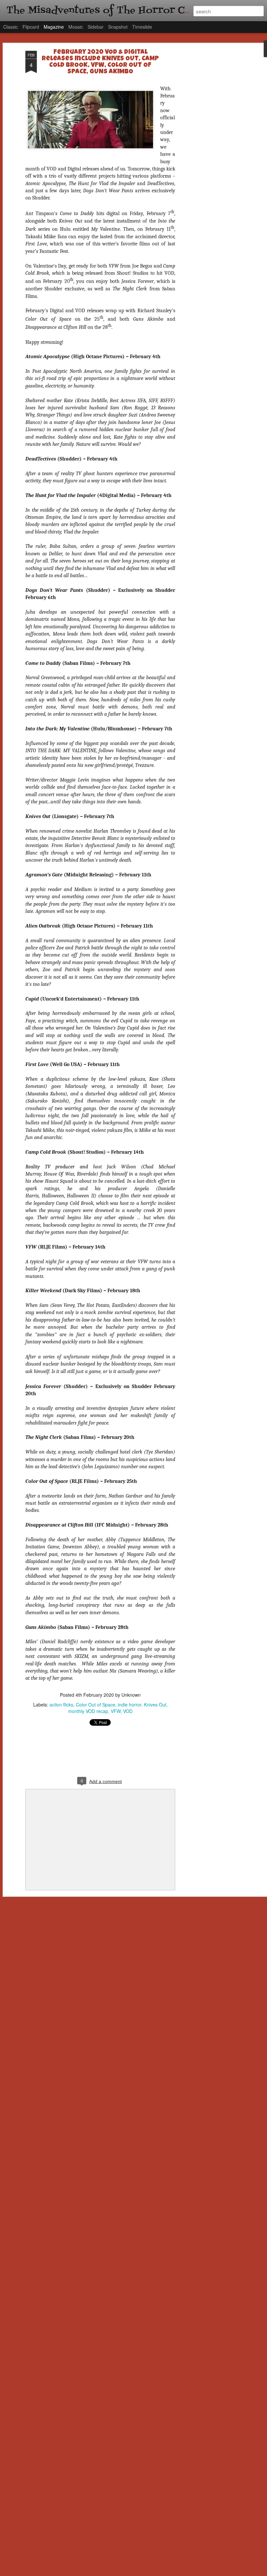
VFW (116, 1711)
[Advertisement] (211, 154)
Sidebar (96, 27)
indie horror (130, 1705)
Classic (11, 27)
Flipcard (31, 27)
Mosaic (76, 27)
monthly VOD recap (88, 1711)
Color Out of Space (96, 1705)
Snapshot (118, 27)
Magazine (54, 27)
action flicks (61, 1705)
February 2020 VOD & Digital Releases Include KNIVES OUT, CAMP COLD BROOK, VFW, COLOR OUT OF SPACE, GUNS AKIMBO (100, 62)
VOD (128, 1711)
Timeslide (142, 27)
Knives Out (155, 1705)
